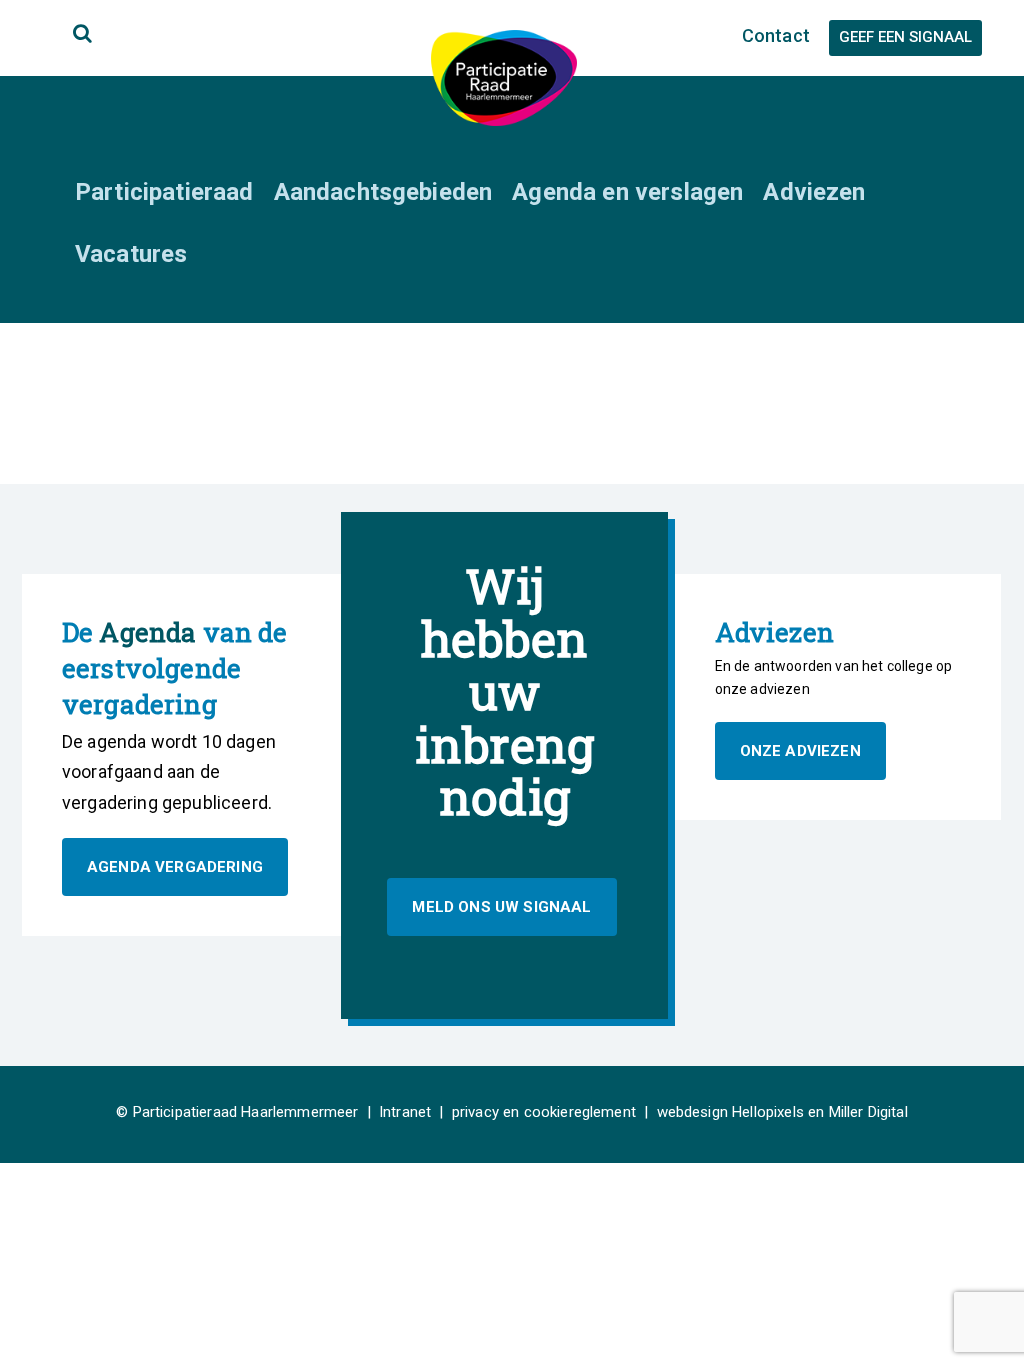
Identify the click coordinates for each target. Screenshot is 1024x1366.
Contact (776, 35)
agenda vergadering (175, 867)
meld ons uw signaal (501, 907)
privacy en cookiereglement (544, 1112)
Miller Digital (868, 1112)
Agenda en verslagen (627, 192)
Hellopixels (768, 1112)
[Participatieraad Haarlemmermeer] (504, 76)
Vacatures (131, 254)
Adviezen (814, 192)
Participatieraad (164, 192)
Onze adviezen (800, 751)
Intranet (405, 1112)
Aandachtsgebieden (383, 192)
